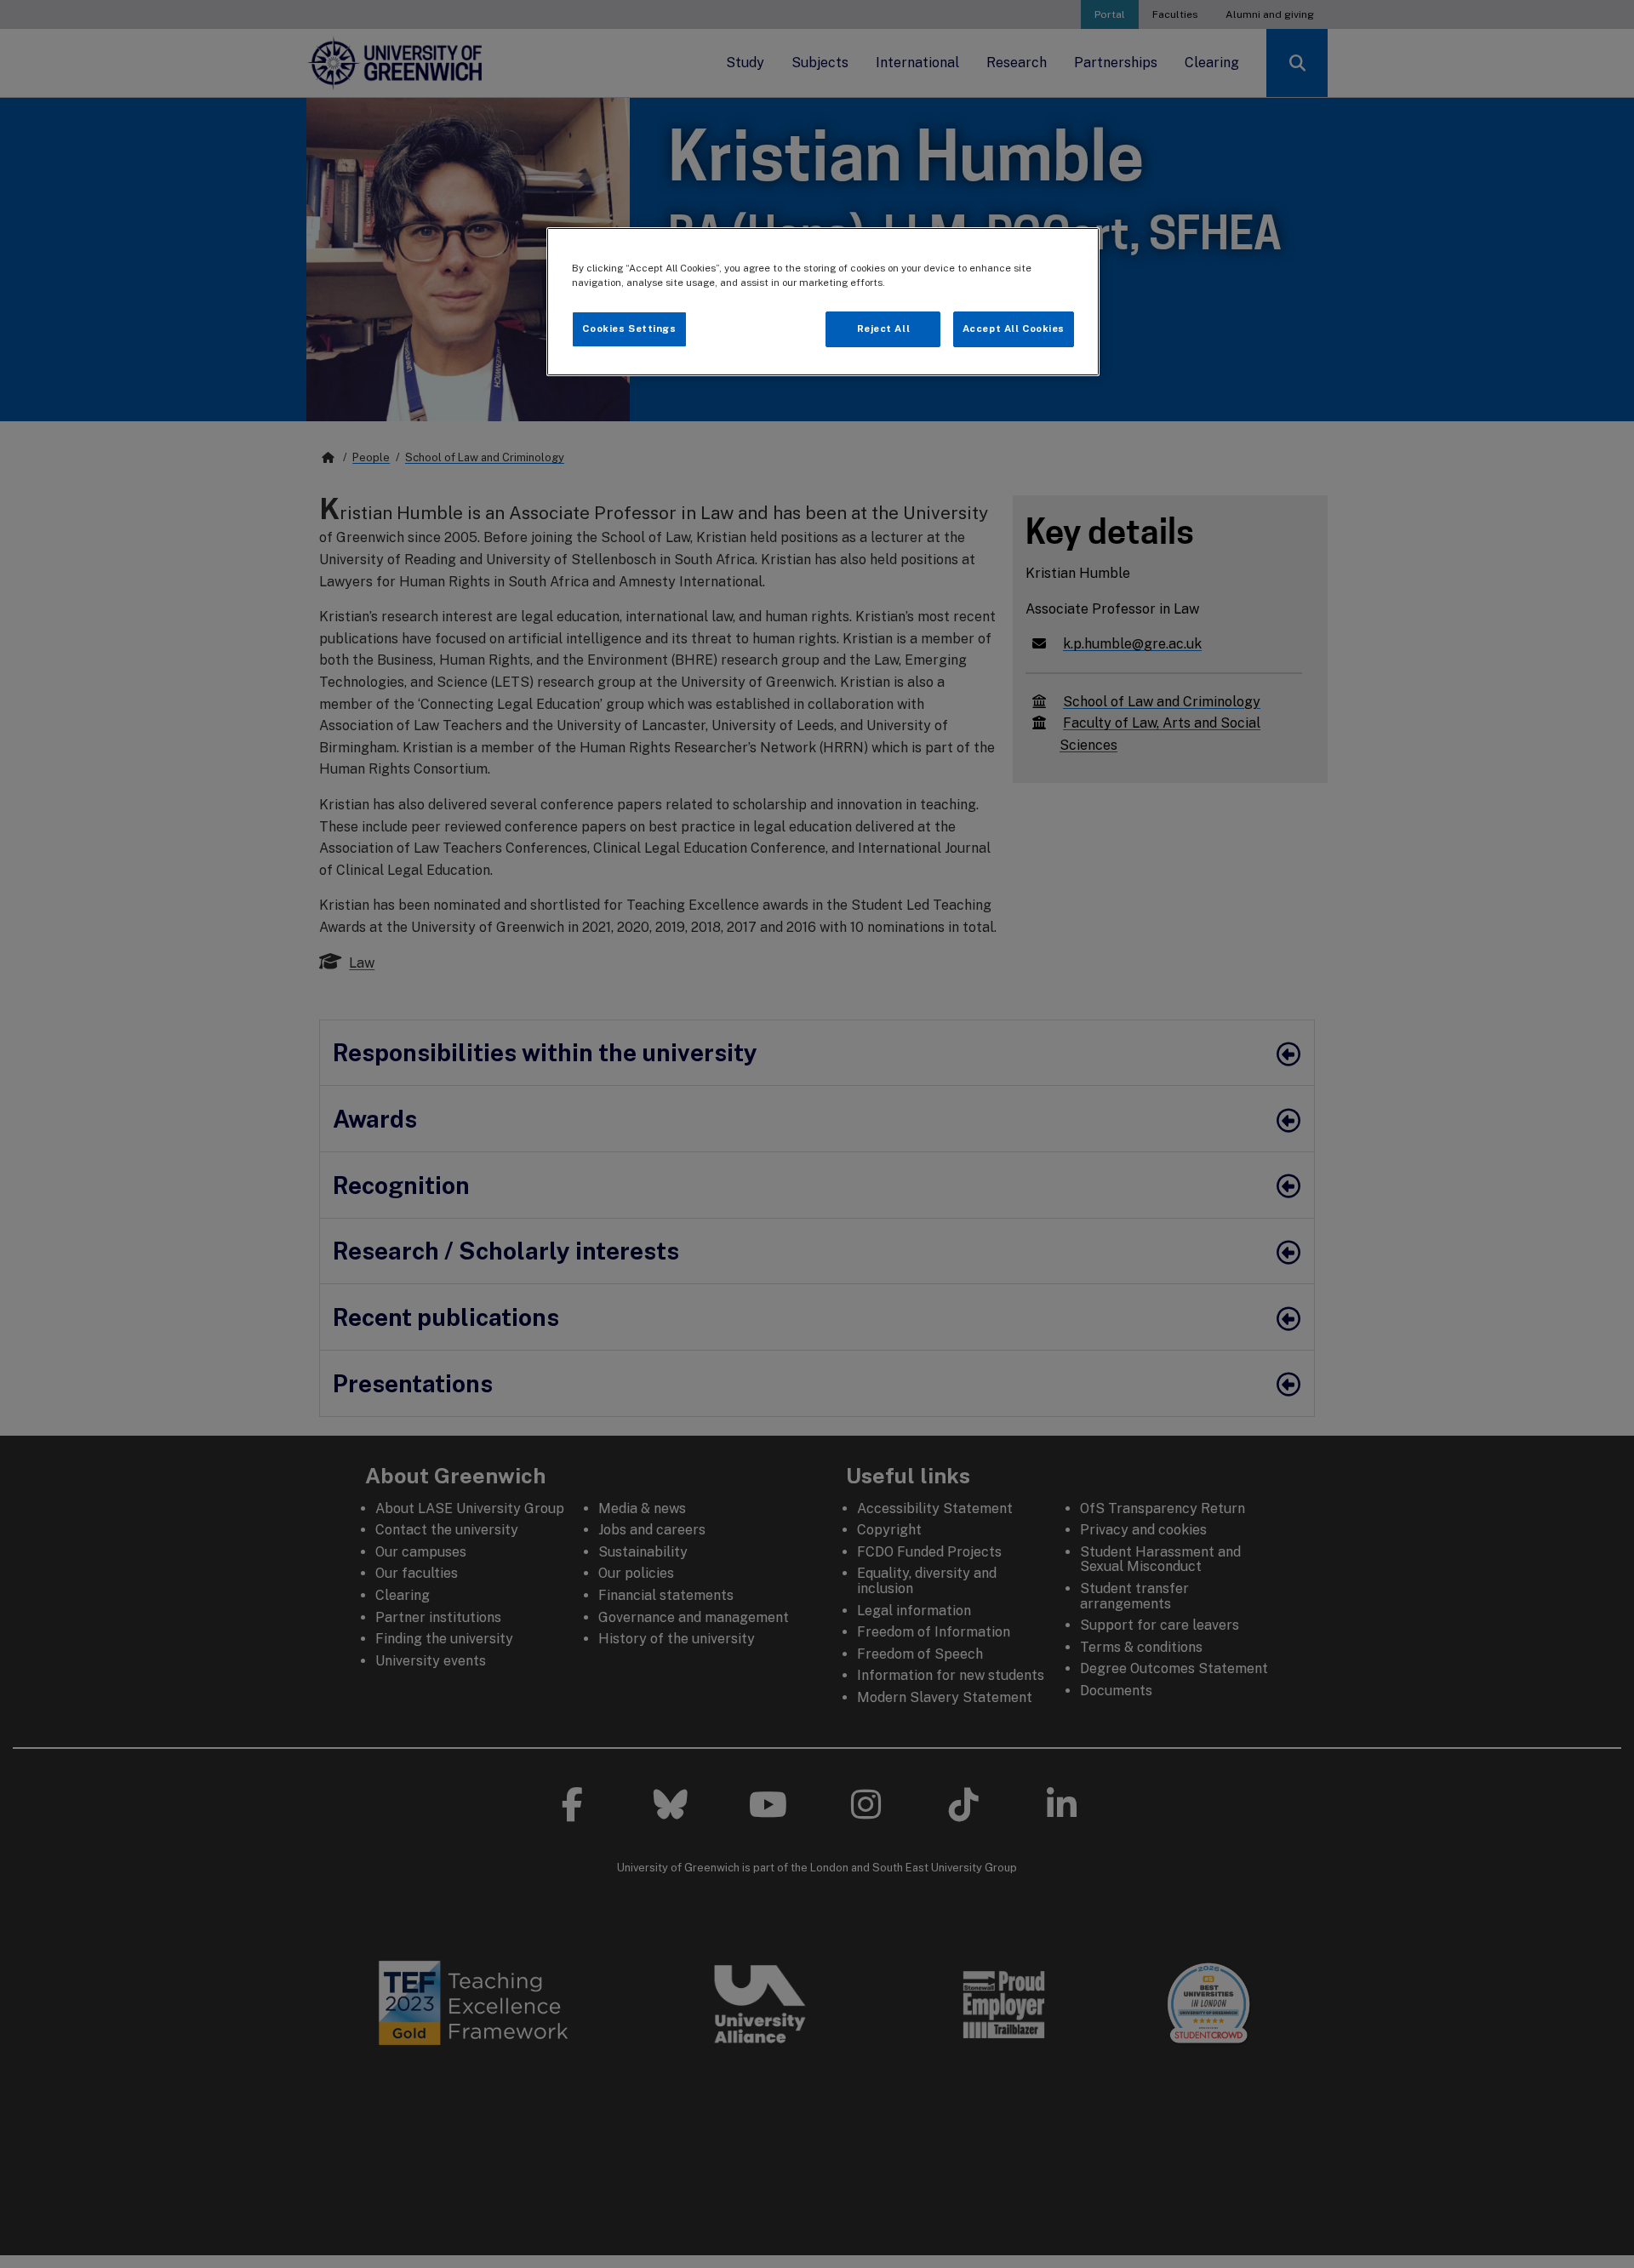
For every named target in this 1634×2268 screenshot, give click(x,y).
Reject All (884, 328)
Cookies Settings (629, 328)
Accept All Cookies (1014, 328)
